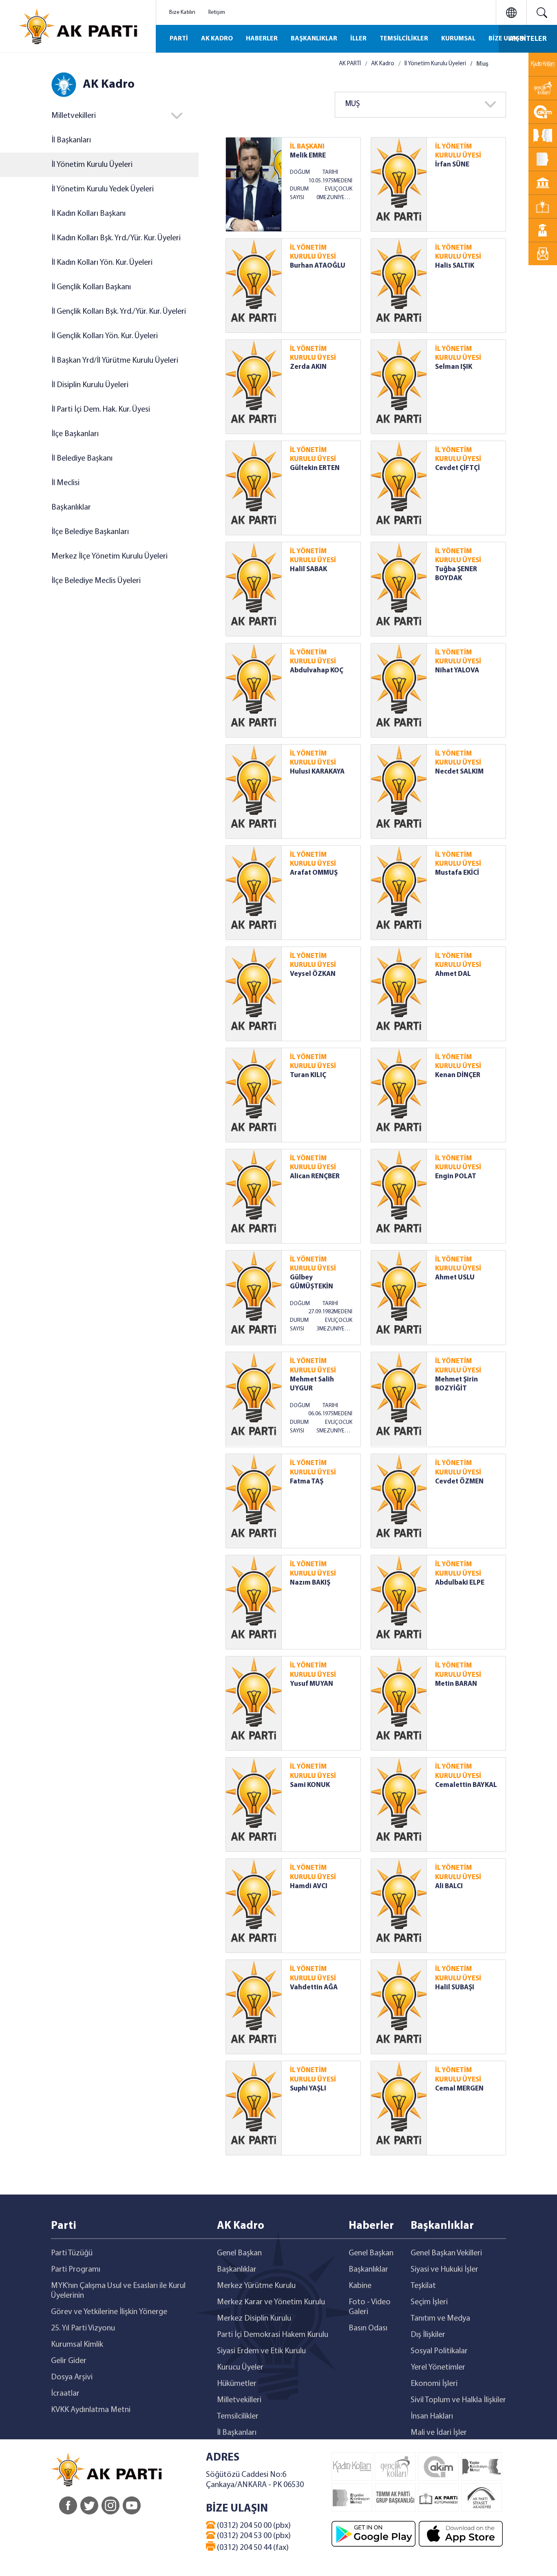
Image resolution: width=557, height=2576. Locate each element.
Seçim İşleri (429, 2302)
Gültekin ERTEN (315, 468)
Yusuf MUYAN (312, 1684)
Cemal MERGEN (459, 2089)
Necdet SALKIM (459, 772)
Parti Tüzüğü (72, 2253)
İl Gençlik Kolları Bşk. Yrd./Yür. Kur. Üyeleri (119, 312)
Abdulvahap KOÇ (317, 671)
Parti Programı (76, 2270)
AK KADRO (217, 39)
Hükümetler (237, 2384)
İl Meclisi (65, 483)
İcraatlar (65, 2394)
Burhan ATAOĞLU (318, 266)
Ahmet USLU (455, 1278)
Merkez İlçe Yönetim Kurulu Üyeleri (109, 556)
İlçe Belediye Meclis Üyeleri (96, 581)
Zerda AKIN (308, 367)
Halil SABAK (308, 569)
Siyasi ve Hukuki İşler (444, 2270)
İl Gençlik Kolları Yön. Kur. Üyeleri (105, 336)
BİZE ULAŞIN (507, 39)
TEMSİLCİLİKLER (404, 39)
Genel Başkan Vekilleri (446, 2253)
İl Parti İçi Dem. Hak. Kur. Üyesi (101, 410)
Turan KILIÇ (308, 1075)
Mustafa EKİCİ (457, 873)
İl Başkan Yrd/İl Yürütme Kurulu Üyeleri (115, 361)
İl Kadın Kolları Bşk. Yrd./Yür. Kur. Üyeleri (116, 238)
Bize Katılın (182, 12)
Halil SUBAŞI (455, 1987)
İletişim (217, 12)
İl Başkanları (71, 140)
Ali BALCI (449, 1886)
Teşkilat (423, 2286)
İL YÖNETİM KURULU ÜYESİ (458, 151)
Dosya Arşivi (72, 2377)
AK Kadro (383, 64)
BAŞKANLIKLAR (314, 39)
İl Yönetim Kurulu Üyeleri (92, 165)
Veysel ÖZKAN (313, 974)
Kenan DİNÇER (458, 1075)
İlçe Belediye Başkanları (90, 532)
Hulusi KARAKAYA (317, 772)
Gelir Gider (69, 2361)
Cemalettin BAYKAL (466, 1785)
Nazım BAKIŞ (310, 1583)
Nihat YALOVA (457, 671)
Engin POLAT (456, 1176)
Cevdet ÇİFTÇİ (458, 468)
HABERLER (262, 39)
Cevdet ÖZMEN (459, 1482)
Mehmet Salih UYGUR (312, 1384)
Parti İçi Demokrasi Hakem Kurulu (273, 2335)
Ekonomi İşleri (434, 2384)
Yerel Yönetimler (438, 2368)
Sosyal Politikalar (439, 2351)
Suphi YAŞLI (308, 2089)
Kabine (360, 2286)
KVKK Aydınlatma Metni (91, 2410)
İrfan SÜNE (452, 165)
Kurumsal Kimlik (77, 2345)
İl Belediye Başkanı (82, 459)
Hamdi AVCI (309, 1886)
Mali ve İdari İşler (439, 2433)
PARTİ (179, 39)
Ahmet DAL (453, 974)
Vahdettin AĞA (314, 1987)
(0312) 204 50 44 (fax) (252, 2548)
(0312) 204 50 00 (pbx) (253, 2526)
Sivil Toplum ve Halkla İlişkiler (458, 2400)
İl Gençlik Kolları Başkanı (91, 287)
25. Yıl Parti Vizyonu (83, 2328)
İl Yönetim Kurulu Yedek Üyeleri (103, 189)
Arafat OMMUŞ (314, 873)
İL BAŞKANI (307, 147)
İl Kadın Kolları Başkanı (88, 214)
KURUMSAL (458, 39)
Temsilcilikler (238, 2416)
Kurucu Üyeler (240, 2368)
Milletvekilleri (239, 2400)
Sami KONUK (310, 1785)
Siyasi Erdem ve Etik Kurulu (261, 2351)
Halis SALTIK (455, 266)
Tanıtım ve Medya (440, 2319)
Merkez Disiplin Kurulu (254, 2319)
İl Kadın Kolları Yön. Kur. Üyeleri (102, 263)
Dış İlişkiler (428, 2335)
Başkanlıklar (71, 508)
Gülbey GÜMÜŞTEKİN (312, 1282)
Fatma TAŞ (307, 1482)
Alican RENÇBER (315, 1176)
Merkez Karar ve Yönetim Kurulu (271, 2302)
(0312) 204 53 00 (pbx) (253, 2536)
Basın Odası (368, 2328)
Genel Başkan (239, 2253)
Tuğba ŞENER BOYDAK (456, 574)
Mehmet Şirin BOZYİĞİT (456, 1384)
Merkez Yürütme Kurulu (256, 2286)
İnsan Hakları (432, 2416)
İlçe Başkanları (75, 434)
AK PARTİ (350, 64)
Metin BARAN (456, 1684)
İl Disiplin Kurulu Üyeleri (90, 385)
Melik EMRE (308, 156)
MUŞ (353, 104)
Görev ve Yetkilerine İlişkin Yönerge (109, 2312)
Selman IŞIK (454, 367)
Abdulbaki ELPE (460, 1583)
